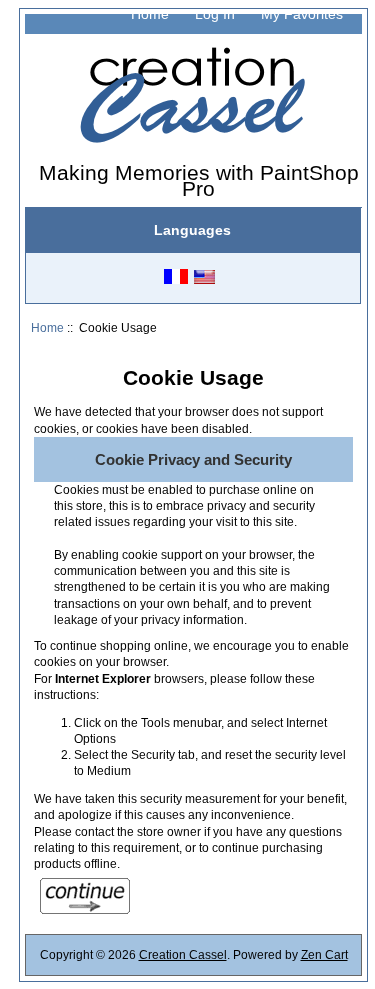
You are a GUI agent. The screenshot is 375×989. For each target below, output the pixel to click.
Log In (215, 14)
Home (150, 14)
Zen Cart (324, 954)
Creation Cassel (183, 954)
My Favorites (302, 14)
